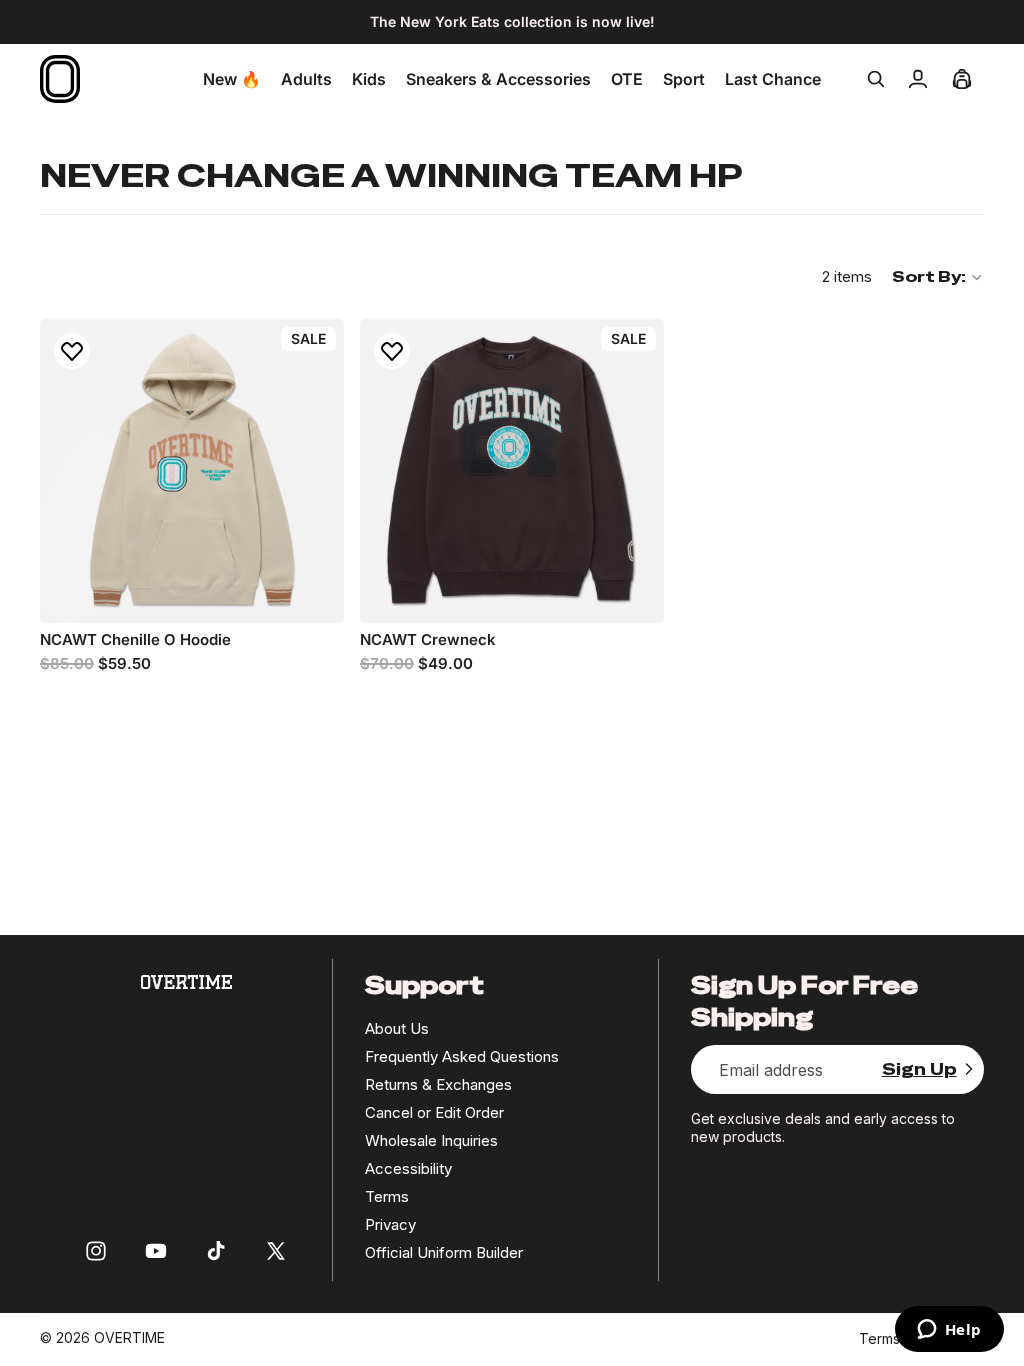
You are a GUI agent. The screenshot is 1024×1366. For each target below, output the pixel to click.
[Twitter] (276, 1251)
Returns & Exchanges (438, 1084)
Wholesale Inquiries (431, 1140)
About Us (397, 1028)
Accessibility (408, 1168)
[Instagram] (96, 1251)
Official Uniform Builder (444, 1252)
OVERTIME (129, 1337)
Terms (387, 1196)
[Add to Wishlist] (72, 351)
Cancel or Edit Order (434, 1112)
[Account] (918, 79)
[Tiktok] (216, 1251)
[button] (938, 277)
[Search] (876, 79)
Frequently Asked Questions (462, 1056)
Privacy (390, 1224)
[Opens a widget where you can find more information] (949, 1331)
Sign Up (919, 1069)
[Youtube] (156, 1251)
